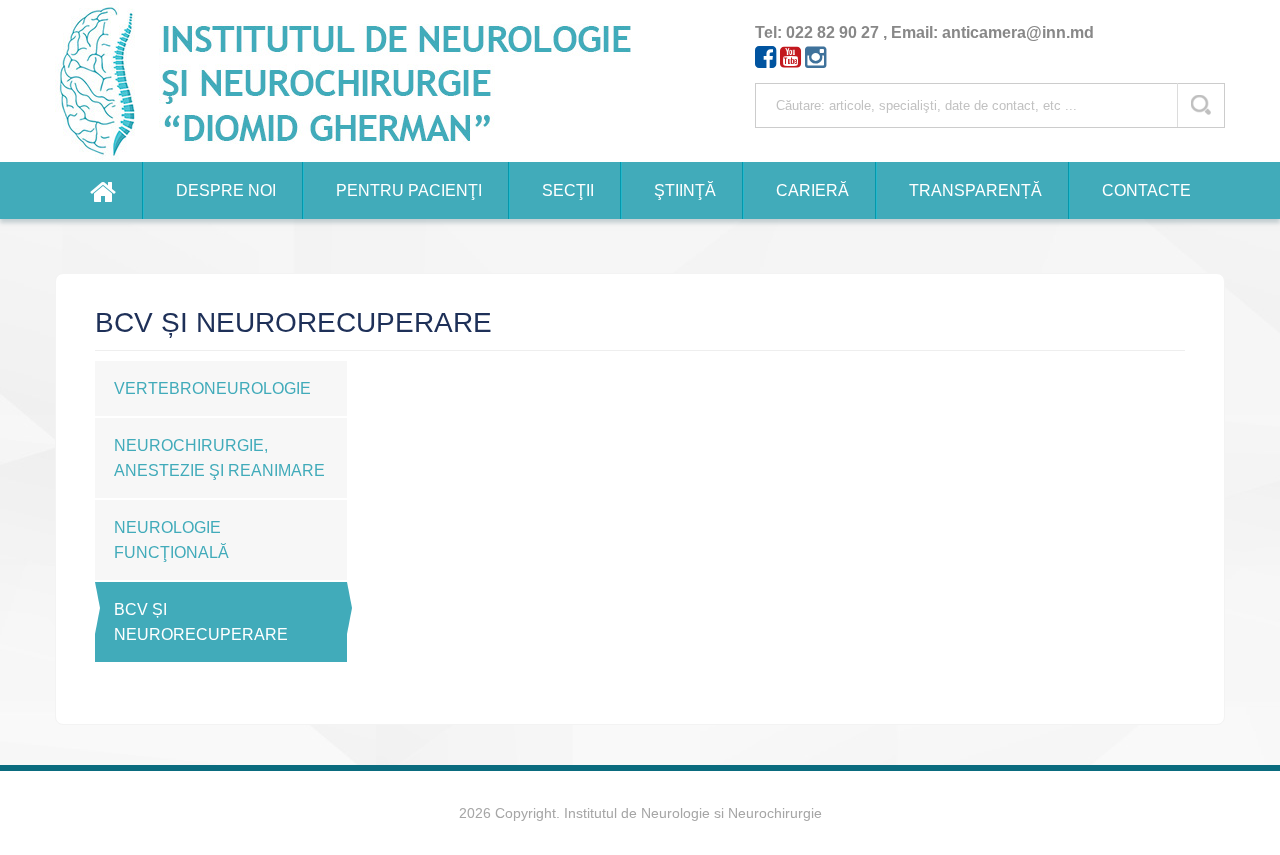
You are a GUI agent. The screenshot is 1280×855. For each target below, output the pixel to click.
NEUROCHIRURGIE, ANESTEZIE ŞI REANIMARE (219, 458)
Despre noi (226, 190)
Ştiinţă (685, 190)
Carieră (812, 190)
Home (103, 190)
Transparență (975, 190)
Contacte (1146, 190)
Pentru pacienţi (409, 190)
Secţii (568, 190)
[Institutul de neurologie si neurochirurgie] (354, 81)
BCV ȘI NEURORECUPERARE (201, 622)
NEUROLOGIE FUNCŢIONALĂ (171, 540)
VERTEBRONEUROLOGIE (212, 388)
